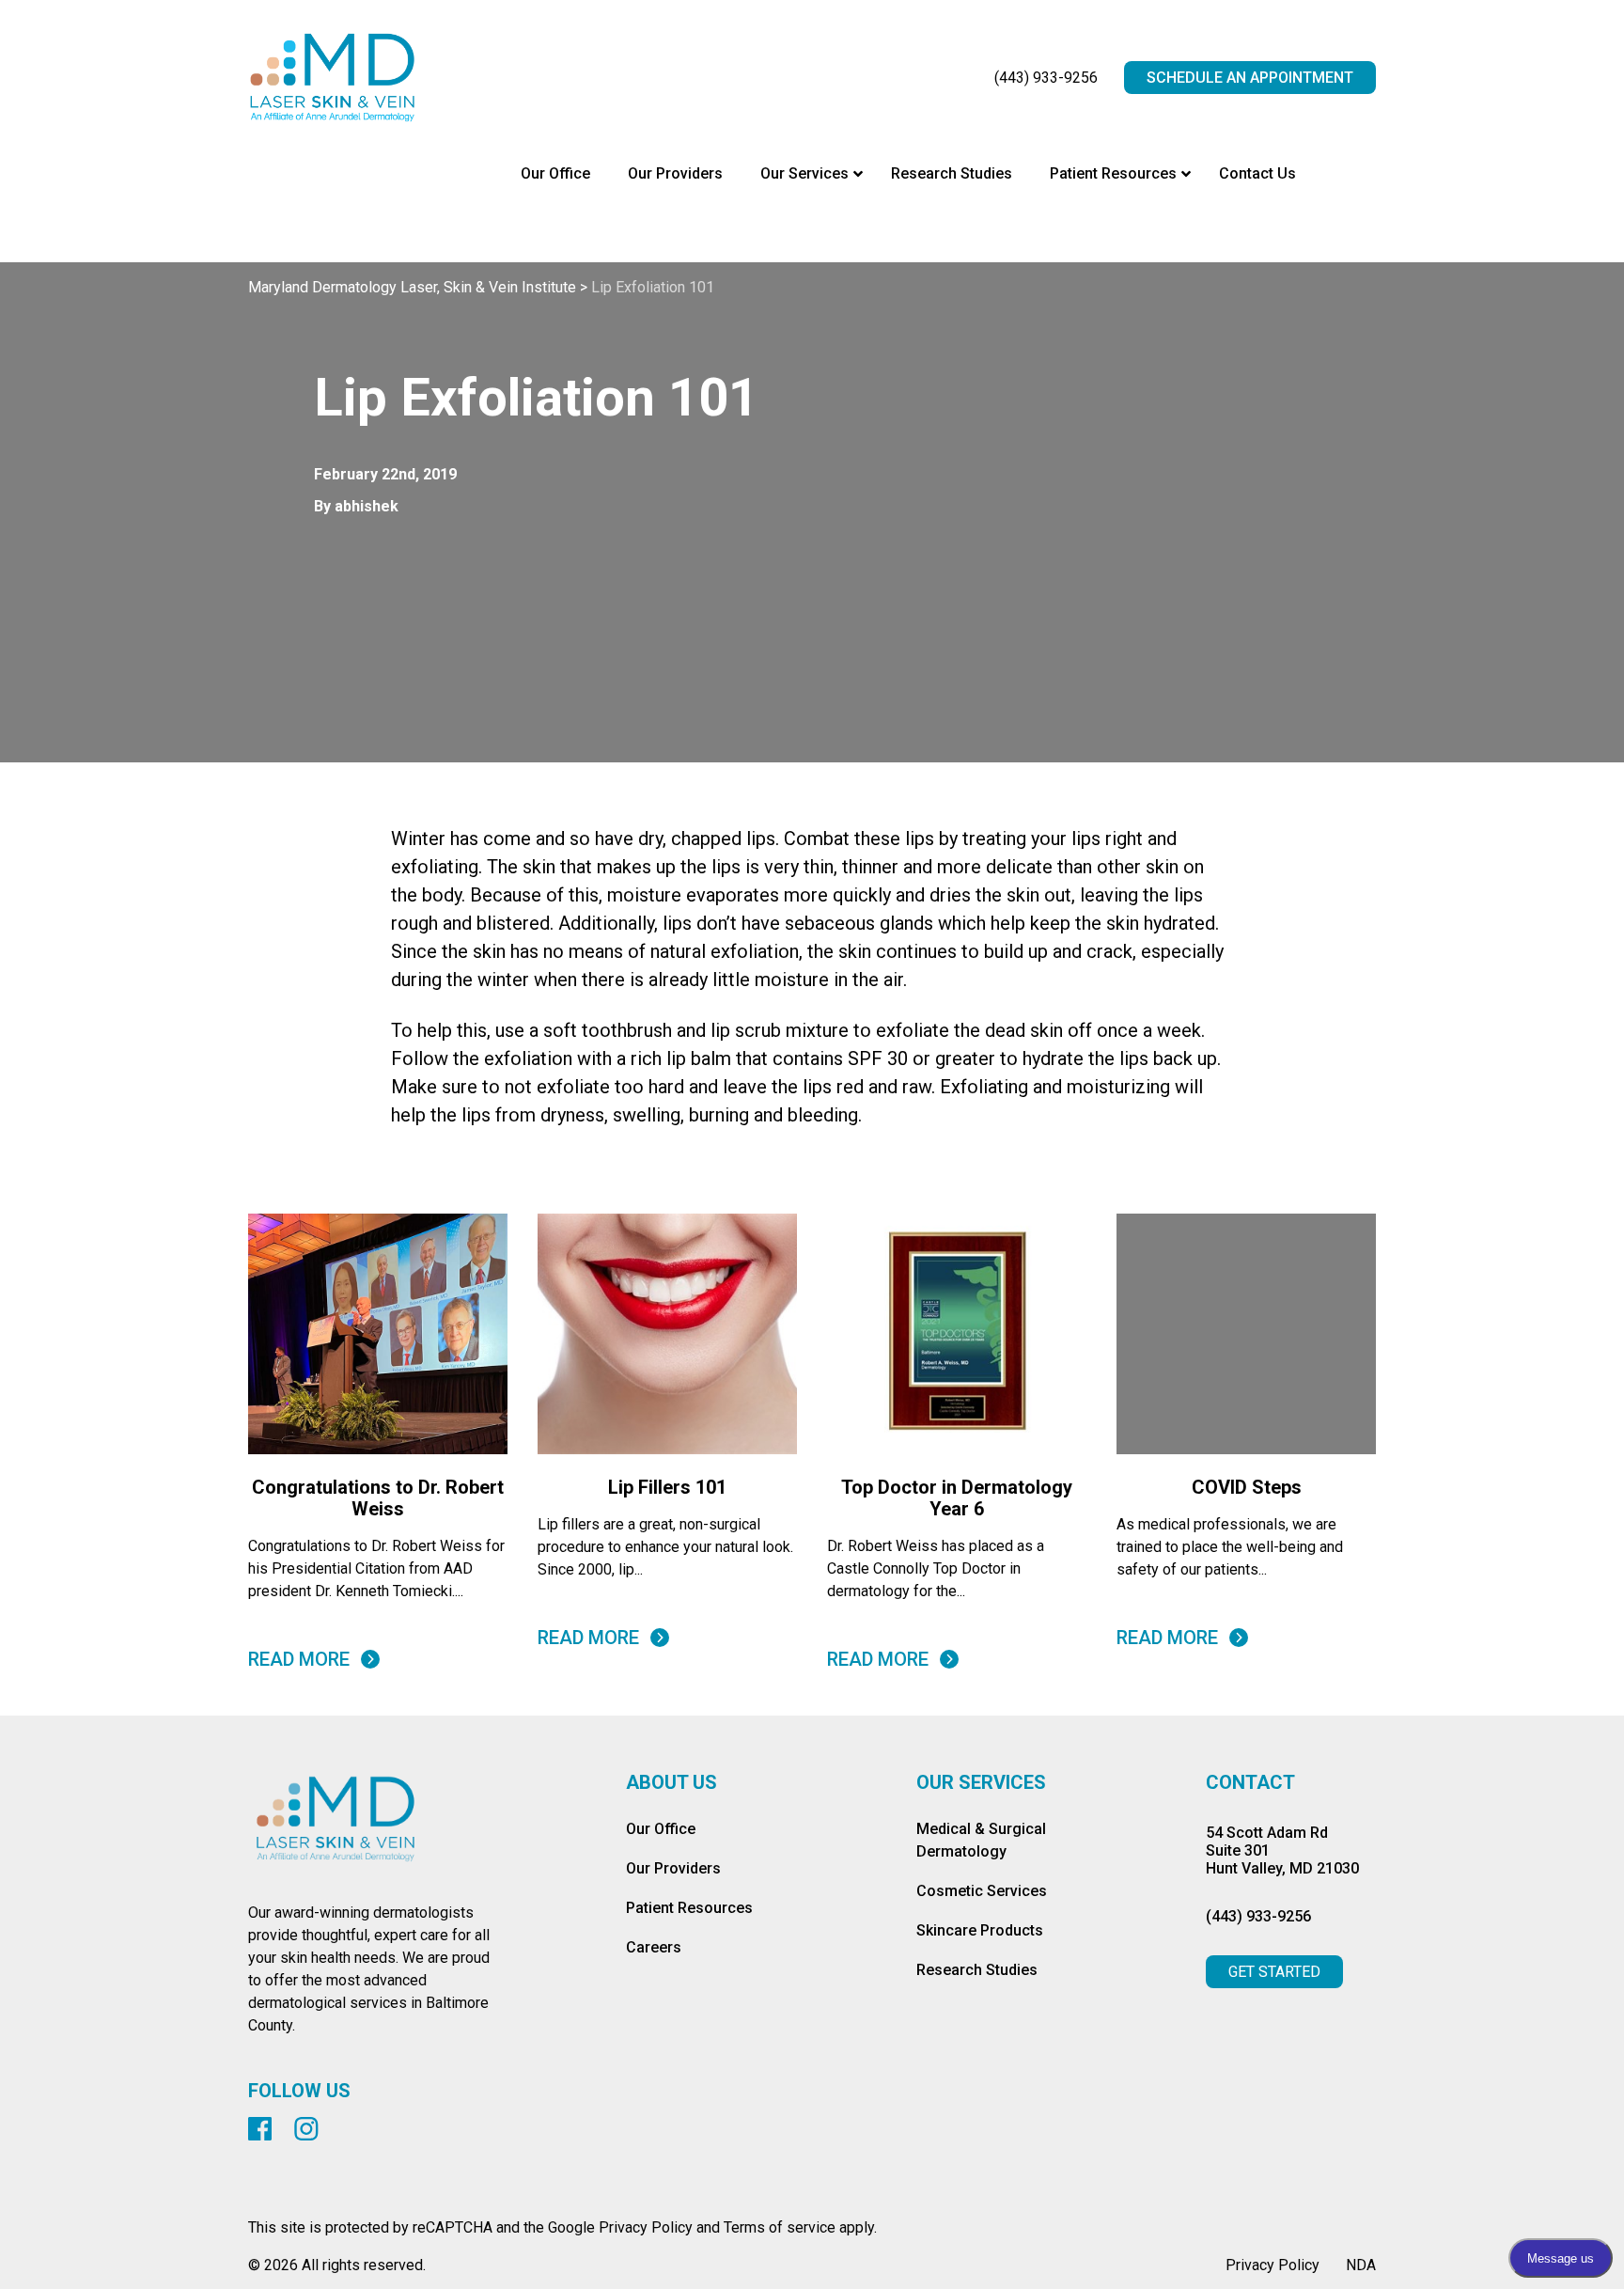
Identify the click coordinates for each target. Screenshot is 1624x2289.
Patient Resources (689, 1908)
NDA (1361, 2265)
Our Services (981, 1783)
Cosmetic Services (982, 1891)
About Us (671, 1783)
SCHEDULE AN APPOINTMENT (1250, 78)
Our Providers (673, 1868)
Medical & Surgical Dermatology (981, 1840)
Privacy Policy (1273, 2265)
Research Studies (977, 1970)
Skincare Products (980, 1930)
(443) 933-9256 (1046, 78)
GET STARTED (1274, 1972)
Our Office (661, 1829)
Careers (654, 1947)
